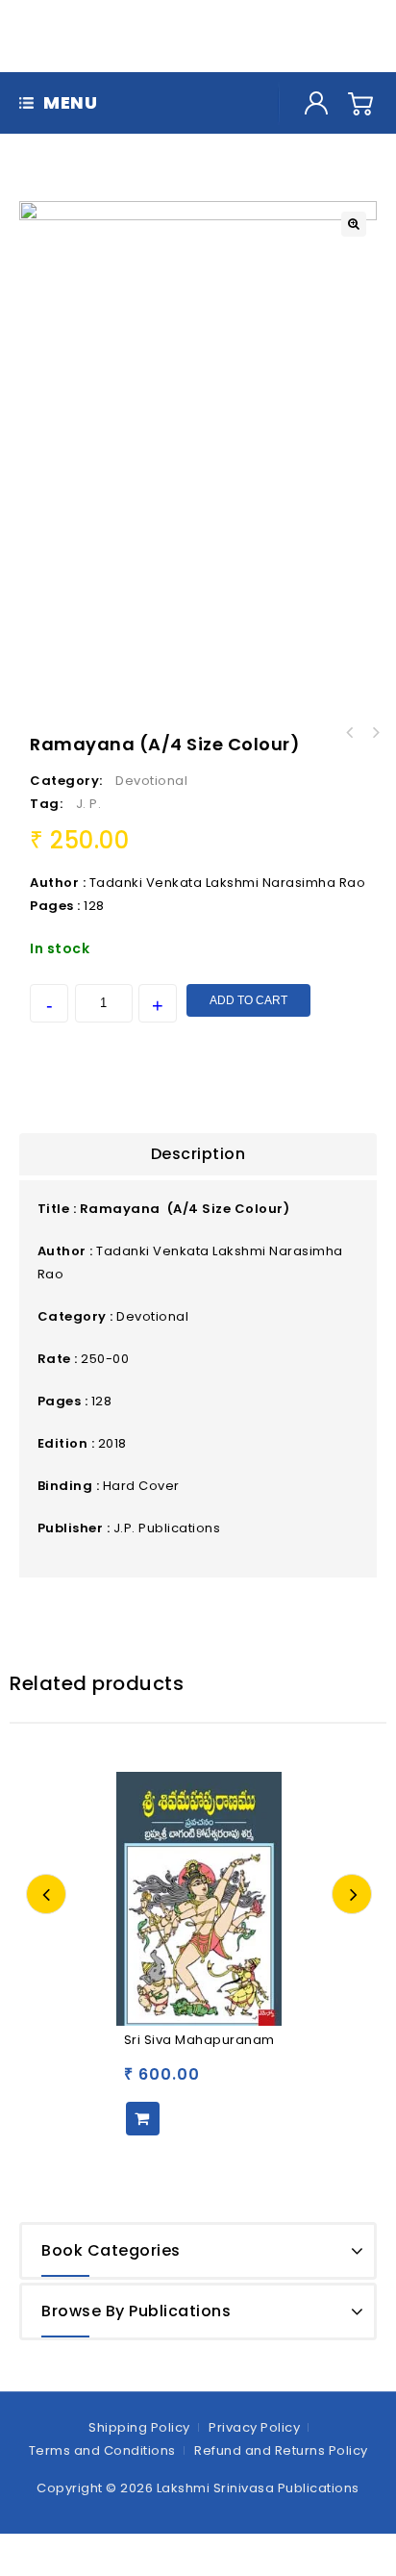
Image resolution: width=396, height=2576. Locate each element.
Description (198, 1154)
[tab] (198, 1154)
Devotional (151, 781)
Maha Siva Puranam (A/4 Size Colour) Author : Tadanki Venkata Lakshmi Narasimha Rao (350, 733)
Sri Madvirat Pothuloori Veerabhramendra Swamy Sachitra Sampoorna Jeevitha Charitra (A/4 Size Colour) (375, 733)
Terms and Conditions (102, 2450)
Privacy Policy (254, 2427)
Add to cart (248, 1000)
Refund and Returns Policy (281, 2450)
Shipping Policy (139, 2427)
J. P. (89, 804)
